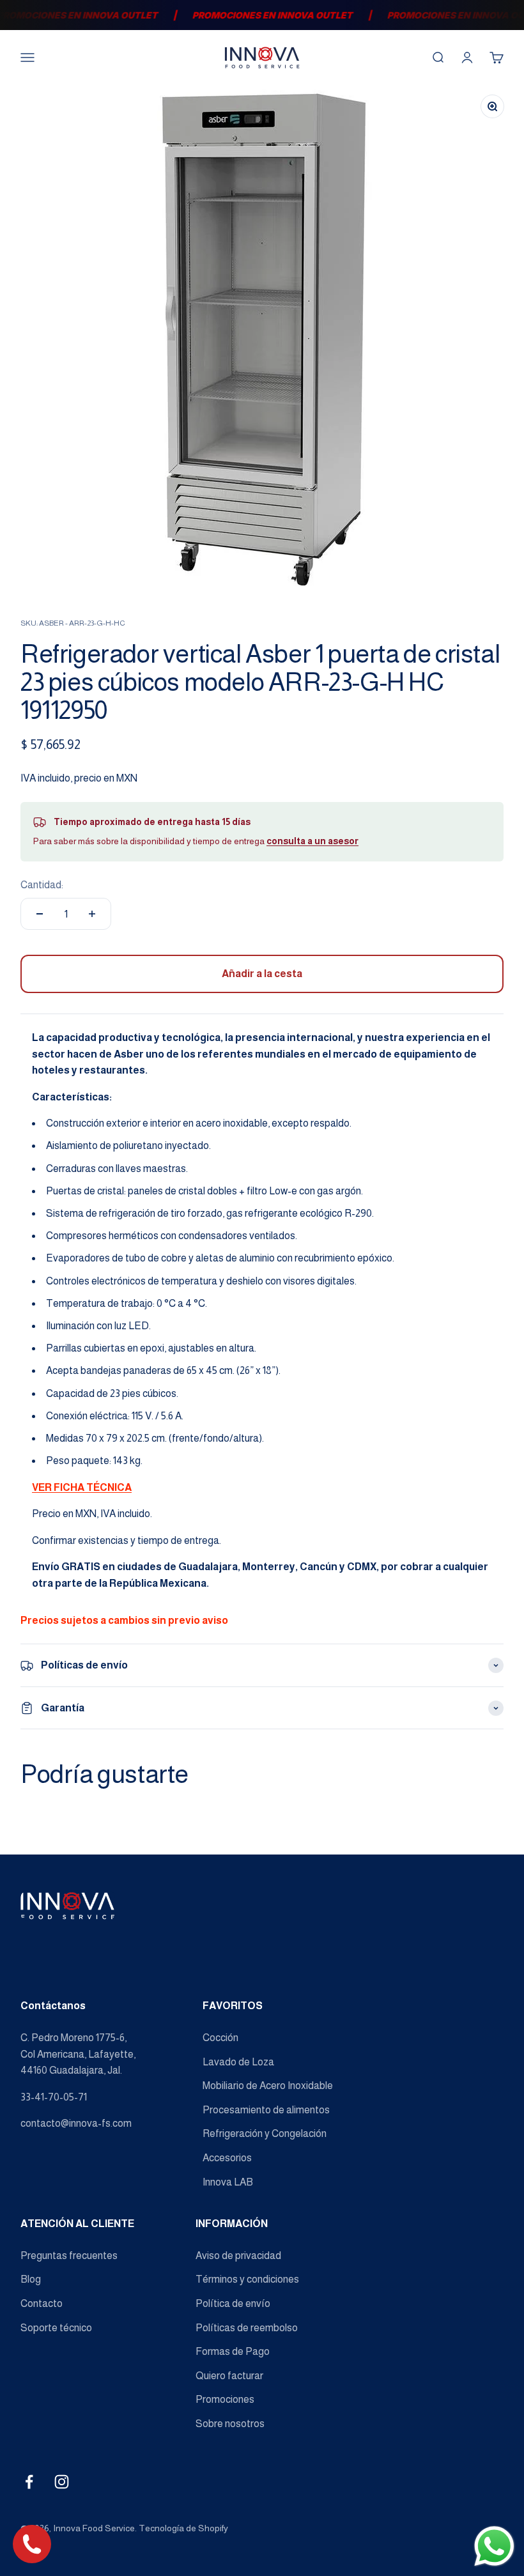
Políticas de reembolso (247, 2328)
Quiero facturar (229, 2376)
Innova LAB (228, 2182)
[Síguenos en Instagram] (62, 2482)
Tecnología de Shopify (183, 2528)
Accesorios (227, 2158)
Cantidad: (42, 885)
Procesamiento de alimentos (266, 2110)
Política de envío (233, 2303)
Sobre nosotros (230, 2424)
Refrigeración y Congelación (265, 2133)
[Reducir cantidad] (40, 914)
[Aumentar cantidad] (92, 914)
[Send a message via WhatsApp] (494, 2546)
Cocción (220, 2038)
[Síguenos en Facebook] (29, 2482)
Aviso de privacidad (238, 2256)
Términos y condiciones (247, 2279)
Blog (31, 2279)
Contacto (42, 2303)
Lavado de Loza (238, 2062)
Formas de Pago (233, 2351)
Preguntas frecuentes (69, 2256)
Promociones (225, 2399)
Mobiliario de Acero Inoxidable (268, 2086)
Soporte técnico (56, 2328)
